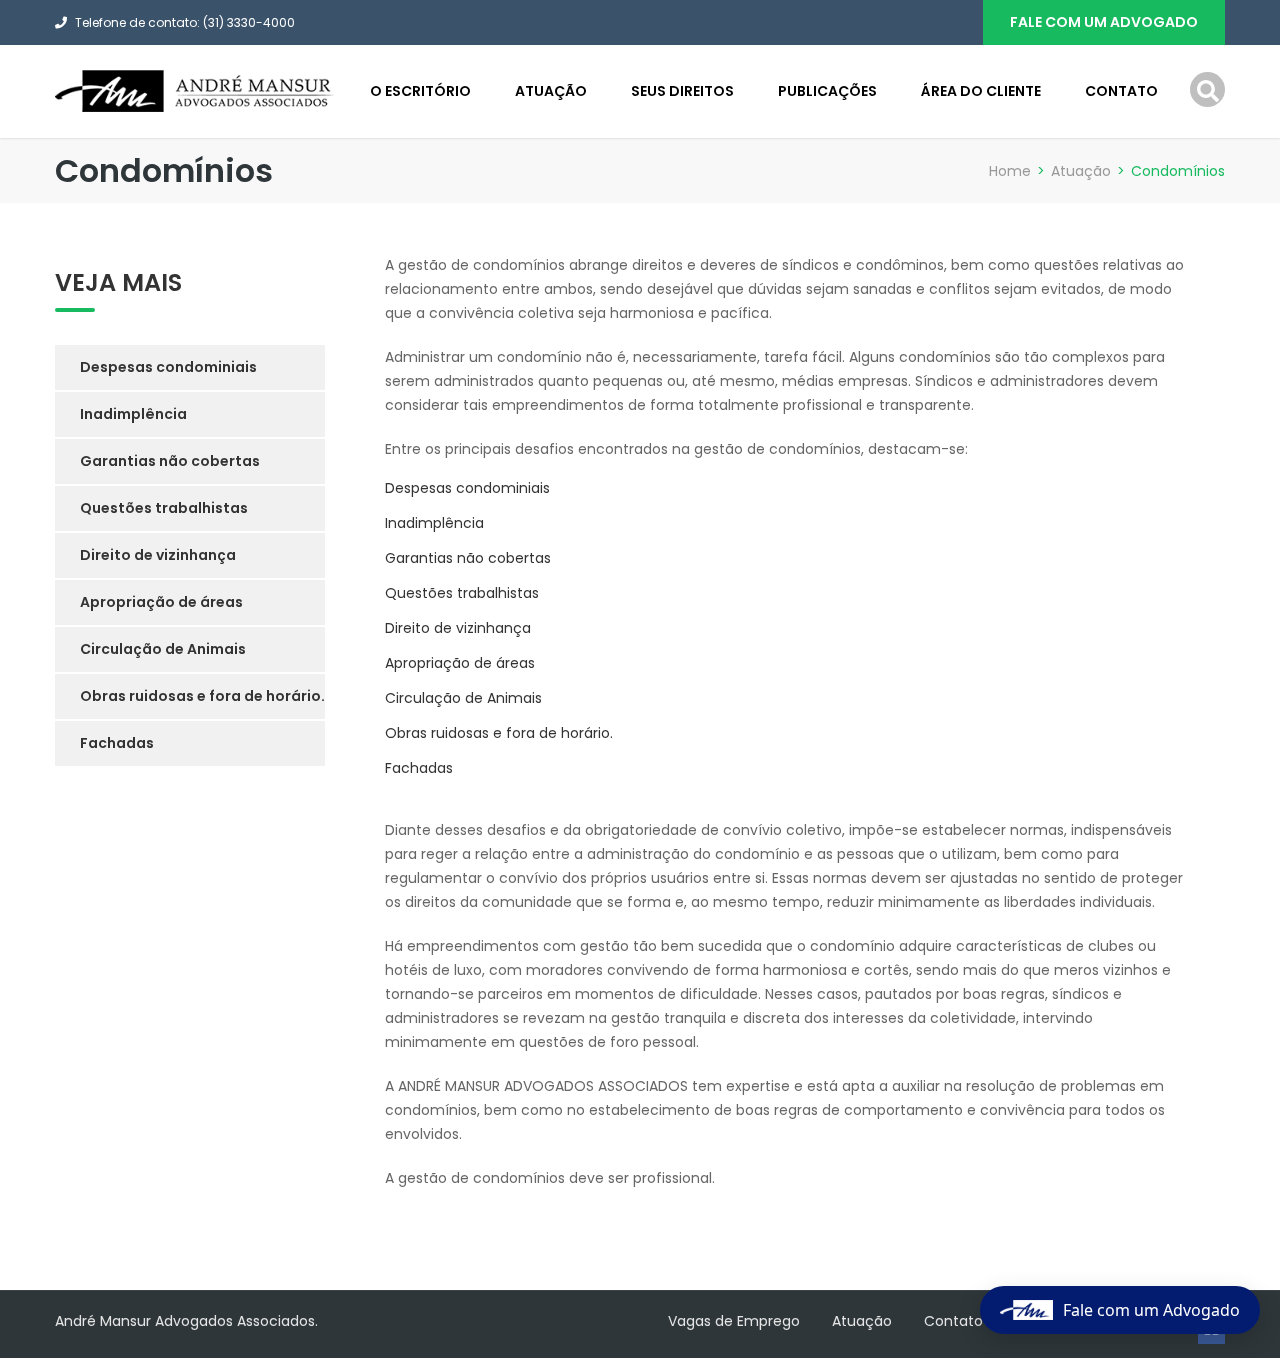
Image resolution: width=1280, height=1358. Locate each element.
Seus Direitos (682, 91)
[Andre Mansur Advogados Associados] (195, 90)
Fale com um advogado (1104, 22)
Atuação (551, 91)
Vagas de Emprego (734, 1321)
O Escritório (420, 91)
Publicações (827, 91)
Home (1010, 171)
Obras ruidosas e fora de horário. (499, 733)
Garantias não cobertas (468, 558)
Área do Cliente (981, 91)
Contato (1121, 91)
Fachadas (419, 768)
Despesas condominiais (467, 488)
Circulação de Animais (463, 698)
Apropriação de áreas (460, 663)
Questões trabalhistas (462, 593)
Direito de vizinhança (458, 628)
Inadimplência (434, 523)
